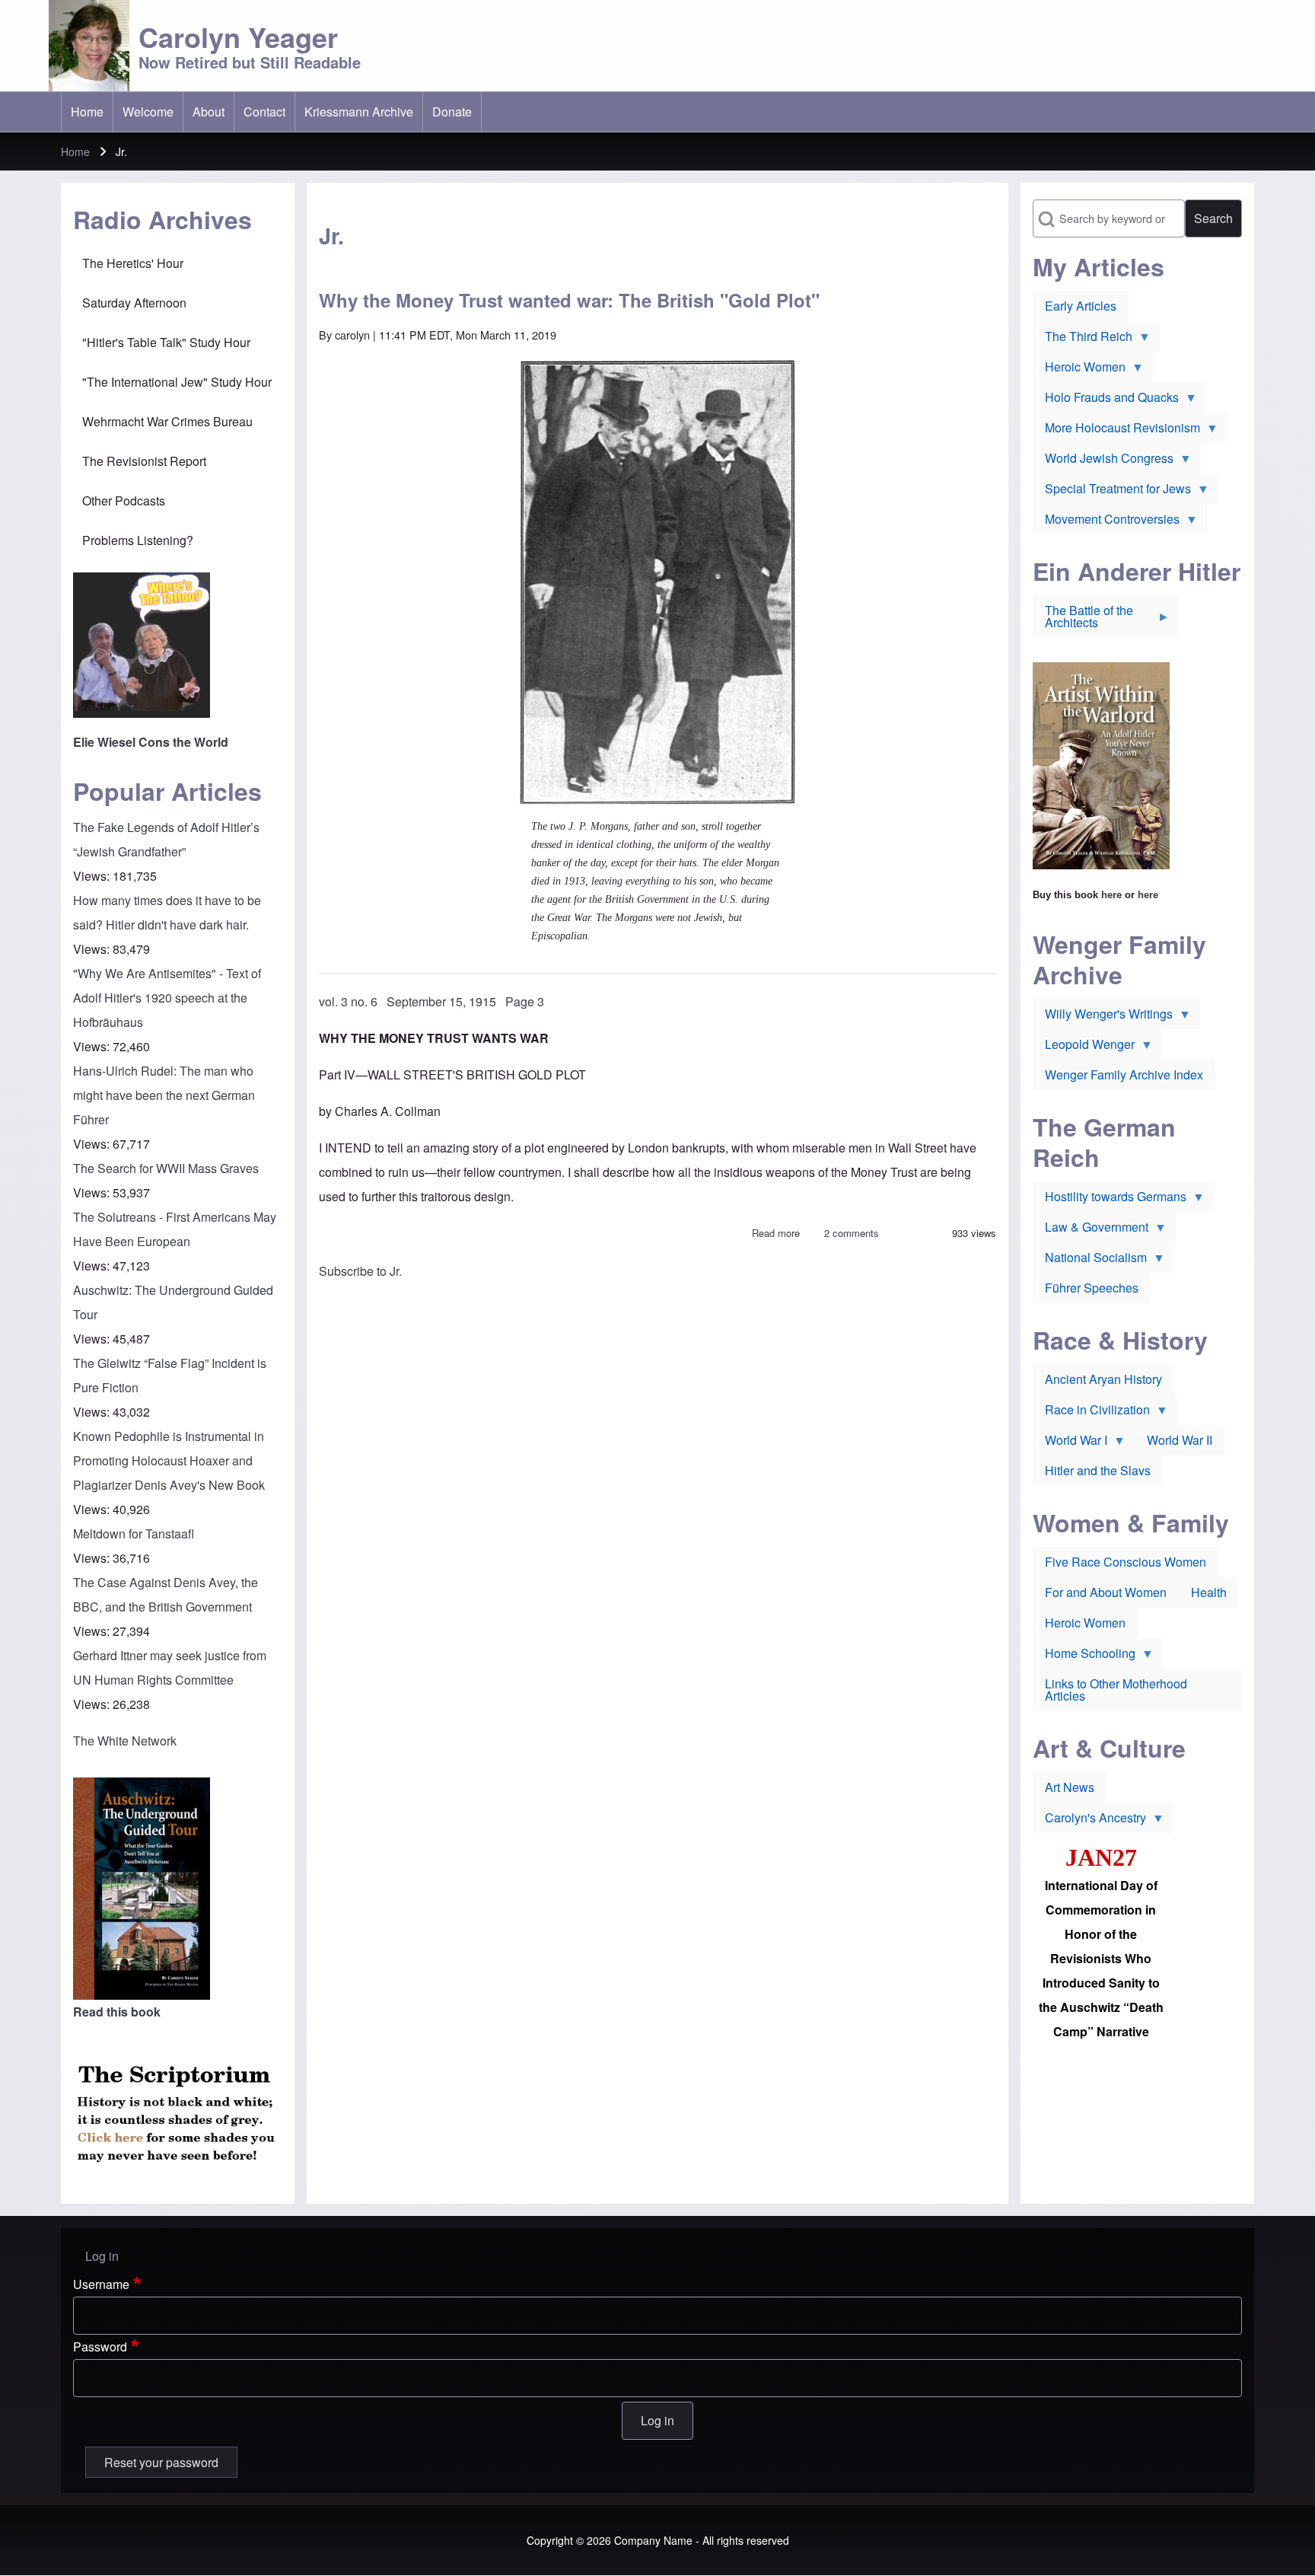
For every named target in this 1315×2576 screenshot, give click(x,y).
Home (75, 151)
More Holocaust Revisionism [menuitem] (1116, 431)
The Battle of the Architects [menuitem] (1083, 620)
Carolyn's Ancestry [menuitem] (1089, 1821)
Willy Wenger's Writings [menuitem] (1103, 1017)
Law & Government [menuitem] (1091, 1230)
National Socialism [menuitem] (1090, 1261)
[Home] (89, 46)
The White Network (125, 1741)
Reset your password (161, 2462)
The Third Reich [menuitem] (1083, 340)
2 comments (852, 1233)
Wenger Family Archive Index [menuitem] (1124, 1074)
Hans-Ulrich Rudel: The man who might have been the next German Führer (164, 1095)
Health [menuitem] (1209, 1592)
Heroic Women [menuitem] (1079, 370)
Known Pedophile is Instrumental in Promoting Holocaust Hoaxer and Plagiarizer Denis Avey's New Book (169, 1460)
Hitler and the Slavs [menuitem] (1098, 1470)
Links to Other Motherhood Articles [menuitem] (1116, 1690)
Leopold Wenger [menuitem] (1084, 1047)
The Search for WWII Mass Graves (166, 1168)
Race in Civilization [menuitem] (1091, 1413)
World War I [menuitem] (1070, 1443)
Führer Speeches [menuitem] (1092, 1288)
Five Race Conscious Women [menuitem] (1126, 1562)
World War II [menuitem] (1180, 1440)
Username (101, 2284)
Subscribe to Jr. (360, 1271)
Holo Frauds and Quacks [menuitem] (1106, 400)
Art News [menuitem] (1070, 1787)
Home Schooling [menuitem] (1084, 1656)
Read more (776, 1233)
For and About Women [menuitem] (1106, 1592)
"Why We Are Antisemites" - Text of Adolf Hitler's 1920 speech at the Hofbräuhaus (167, 998)
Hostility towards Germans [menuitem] (1110, 1200)
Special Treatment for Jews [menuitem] (1112, 492)
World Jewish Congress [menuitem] (1103, 461)
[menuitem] (87, 112)
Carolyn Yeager (238, 37)
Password (100, 2346)
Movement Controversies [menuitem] (1106, 522)
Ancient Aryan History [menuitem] (1103, 1379)
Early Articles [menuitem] (1081, 306)
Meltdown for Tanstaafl (134, 1533)
